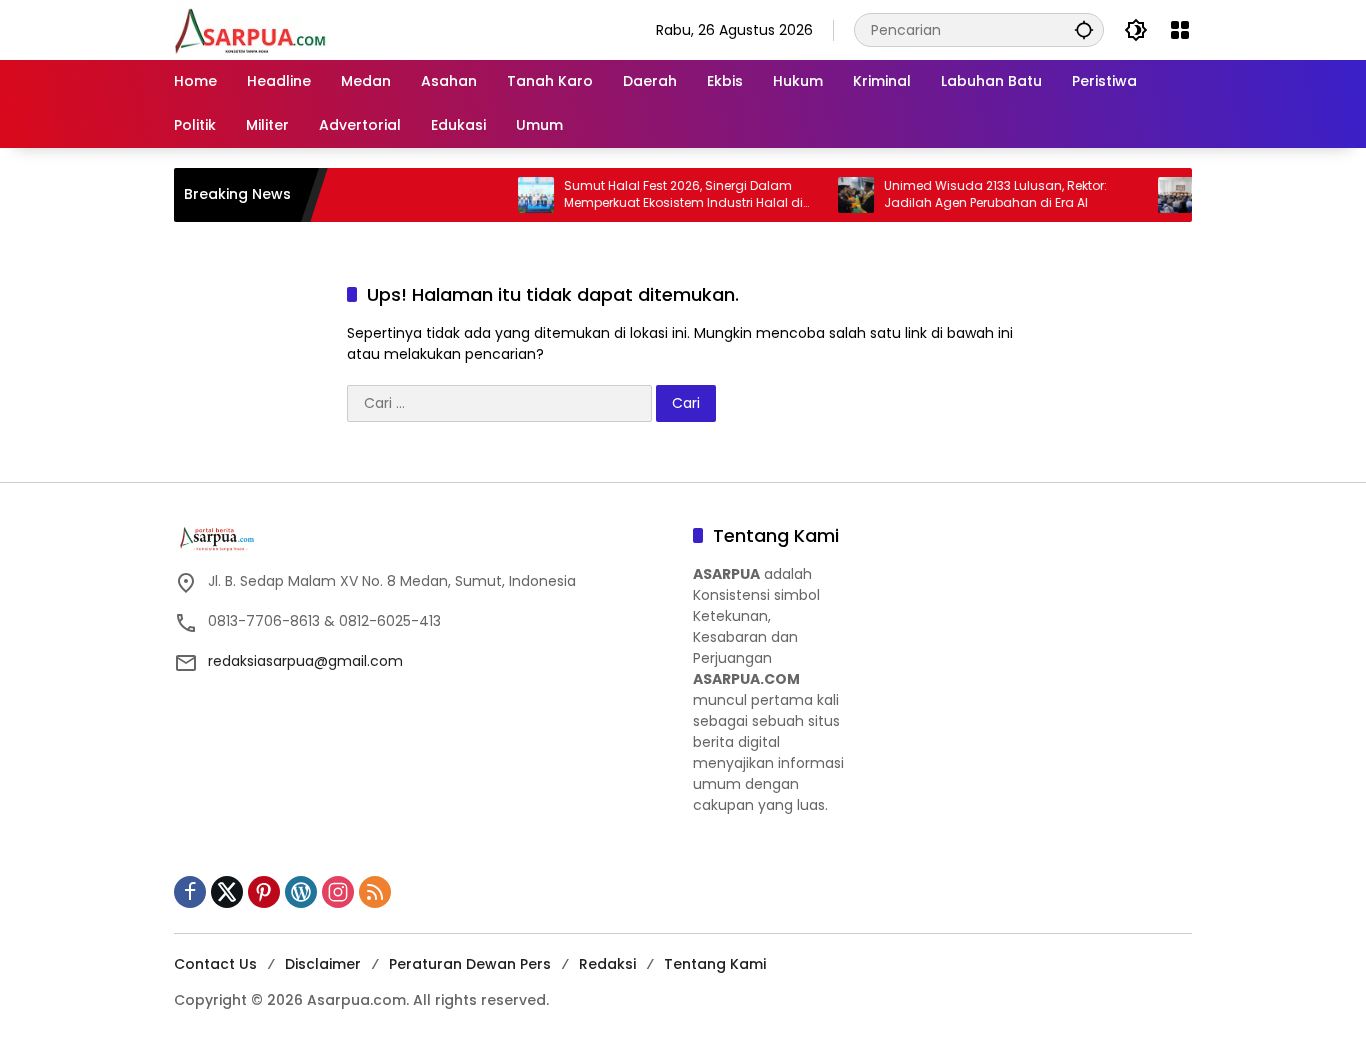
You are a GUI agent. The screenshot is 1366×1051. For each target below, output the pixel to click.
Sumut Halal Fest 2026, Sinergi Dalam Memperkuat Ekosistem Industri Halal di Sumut (662, 195)
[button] (1084, 29)
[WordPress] (301, 892)
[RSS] (375, 892)
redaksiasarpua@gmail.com (305, 661)
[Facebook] (190, 892)
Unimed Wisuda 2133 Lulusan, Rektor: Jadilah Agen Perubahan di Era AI (974, 194)
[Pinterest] (264, 892)
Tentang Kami (715, 964)
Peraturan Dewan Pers (470, 964)
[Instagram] (338, 892)
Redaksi (607, 964)
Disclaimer (323, 964)
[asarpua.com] (251, 29)
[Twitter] (227, 892)
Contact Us (215, 964)
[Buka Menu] (1180, 30)
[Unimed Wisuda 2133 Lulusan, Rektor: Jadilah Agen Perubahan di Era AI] (835, 195)
